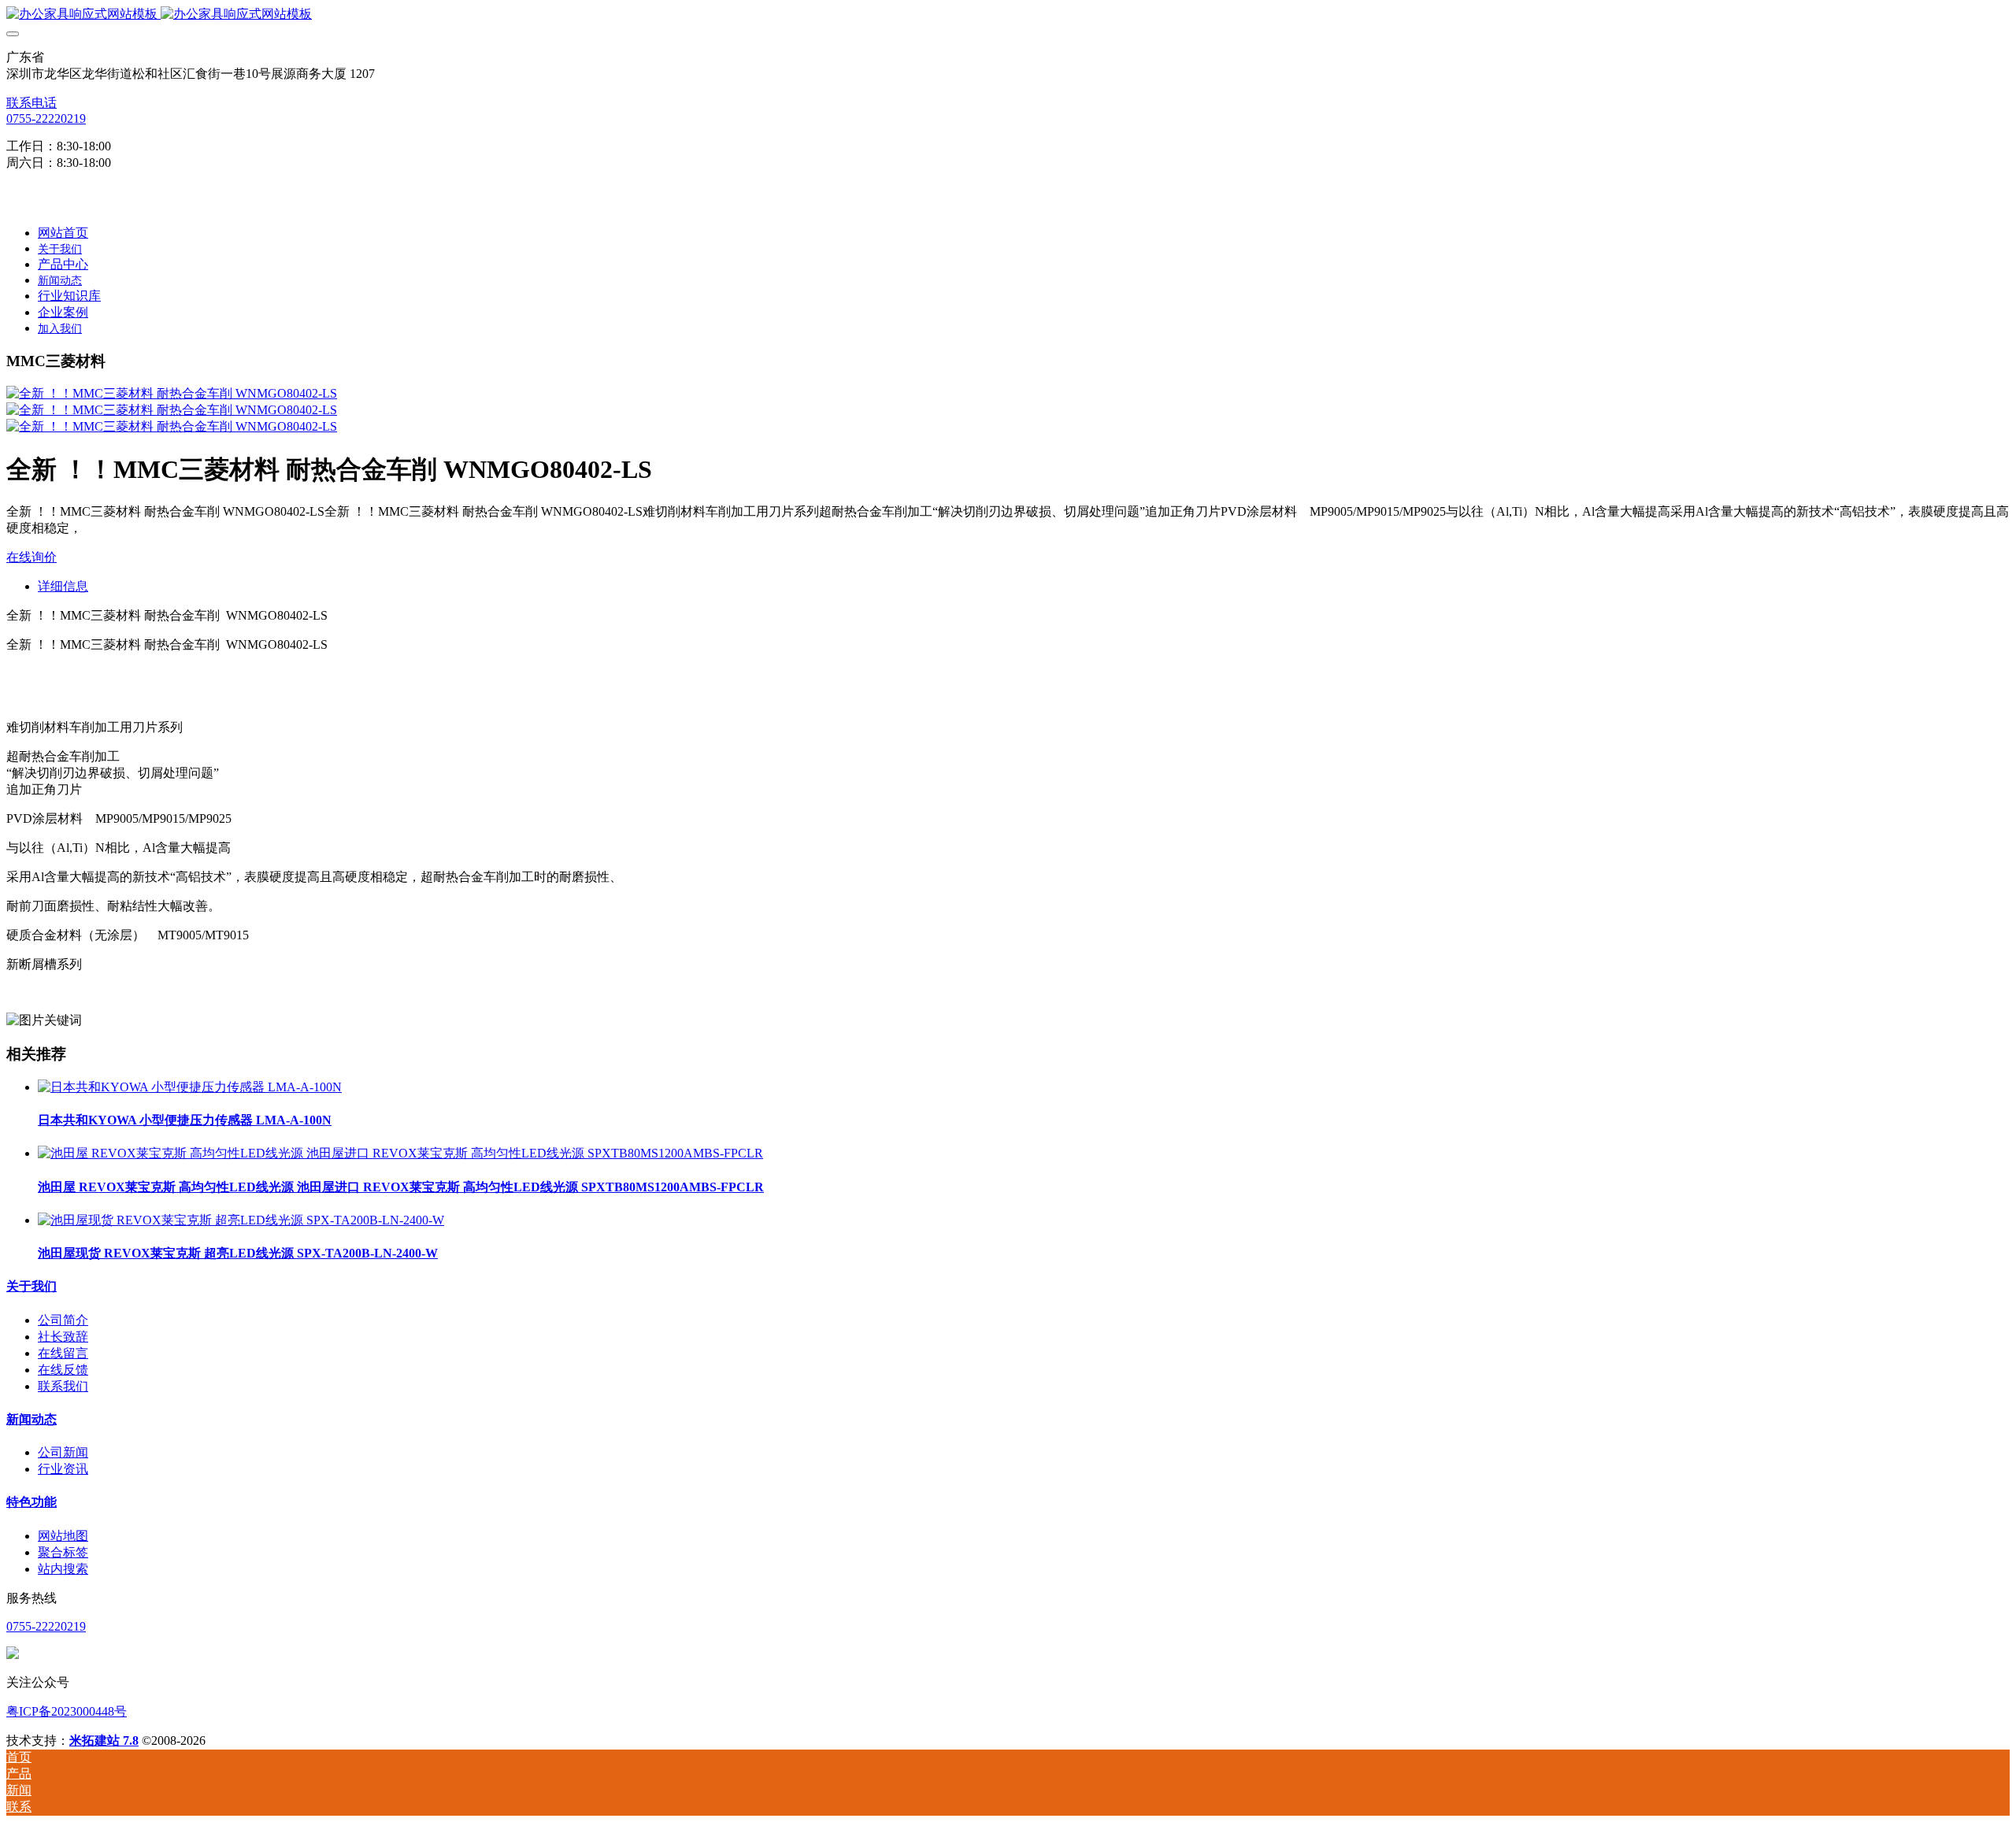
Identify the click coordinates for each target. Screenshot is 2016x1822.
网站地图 (63, 1536)
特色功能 (31, 1502)
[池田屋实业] (1008, 15)
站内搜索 (63, 1569)
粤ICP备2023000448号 (67, 1711)
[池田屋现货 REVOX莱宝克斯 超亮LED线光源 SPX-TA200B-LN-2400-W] (241, 1220)
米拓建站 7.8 (104, 1741)
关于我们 (31, 1286)
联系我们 (63, 1386)
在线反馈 (63, 1370)
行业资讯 (63, 1469)
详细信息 (63, 586)
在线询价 (31, 557)
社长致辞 (63, 1337)
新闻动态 (31, 1419)
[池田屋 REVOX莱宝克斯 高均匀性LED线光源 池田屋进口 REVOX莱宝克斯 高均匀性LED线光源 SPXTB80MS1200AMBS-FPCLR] (400, 1153)
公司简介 (63, 1320)
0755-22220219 (46, 119)
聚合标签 (63, 1552)
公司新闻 (63, 1452)
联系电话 (31, 103)
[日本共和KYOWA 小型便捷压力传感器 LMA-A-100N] (190, 1087)
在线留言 (63, 1353)
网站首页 (63, 233)
